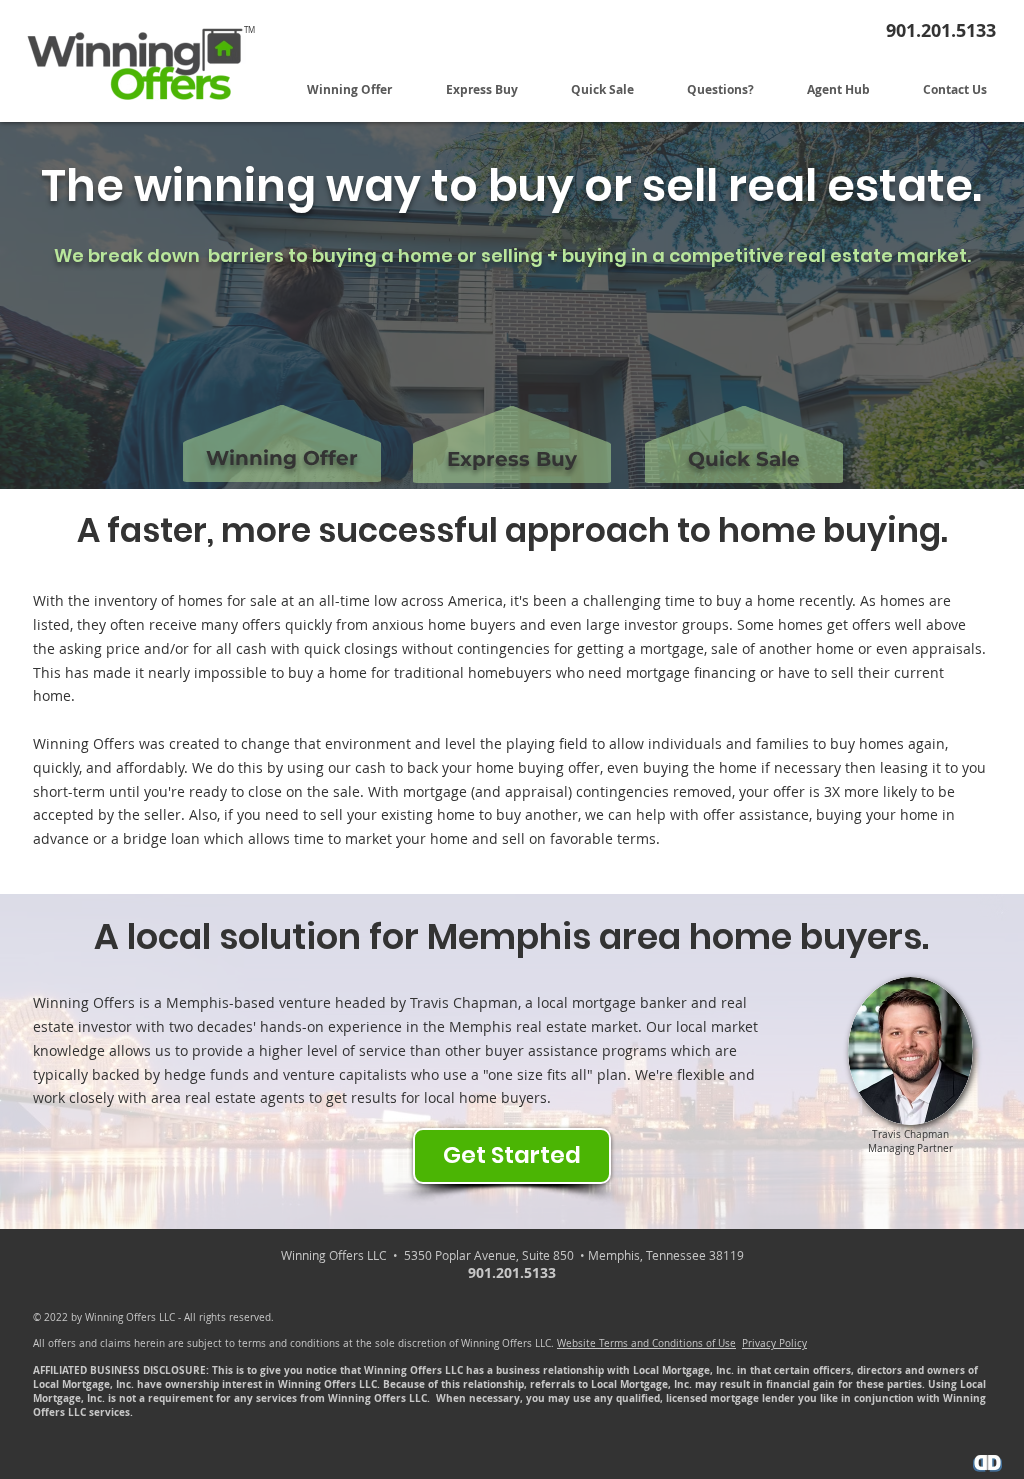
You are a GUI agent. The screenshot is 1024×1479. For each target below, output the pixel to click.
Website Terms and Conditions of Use (646, 1343)
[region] (281, 409)
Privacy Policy (774, 1343)
